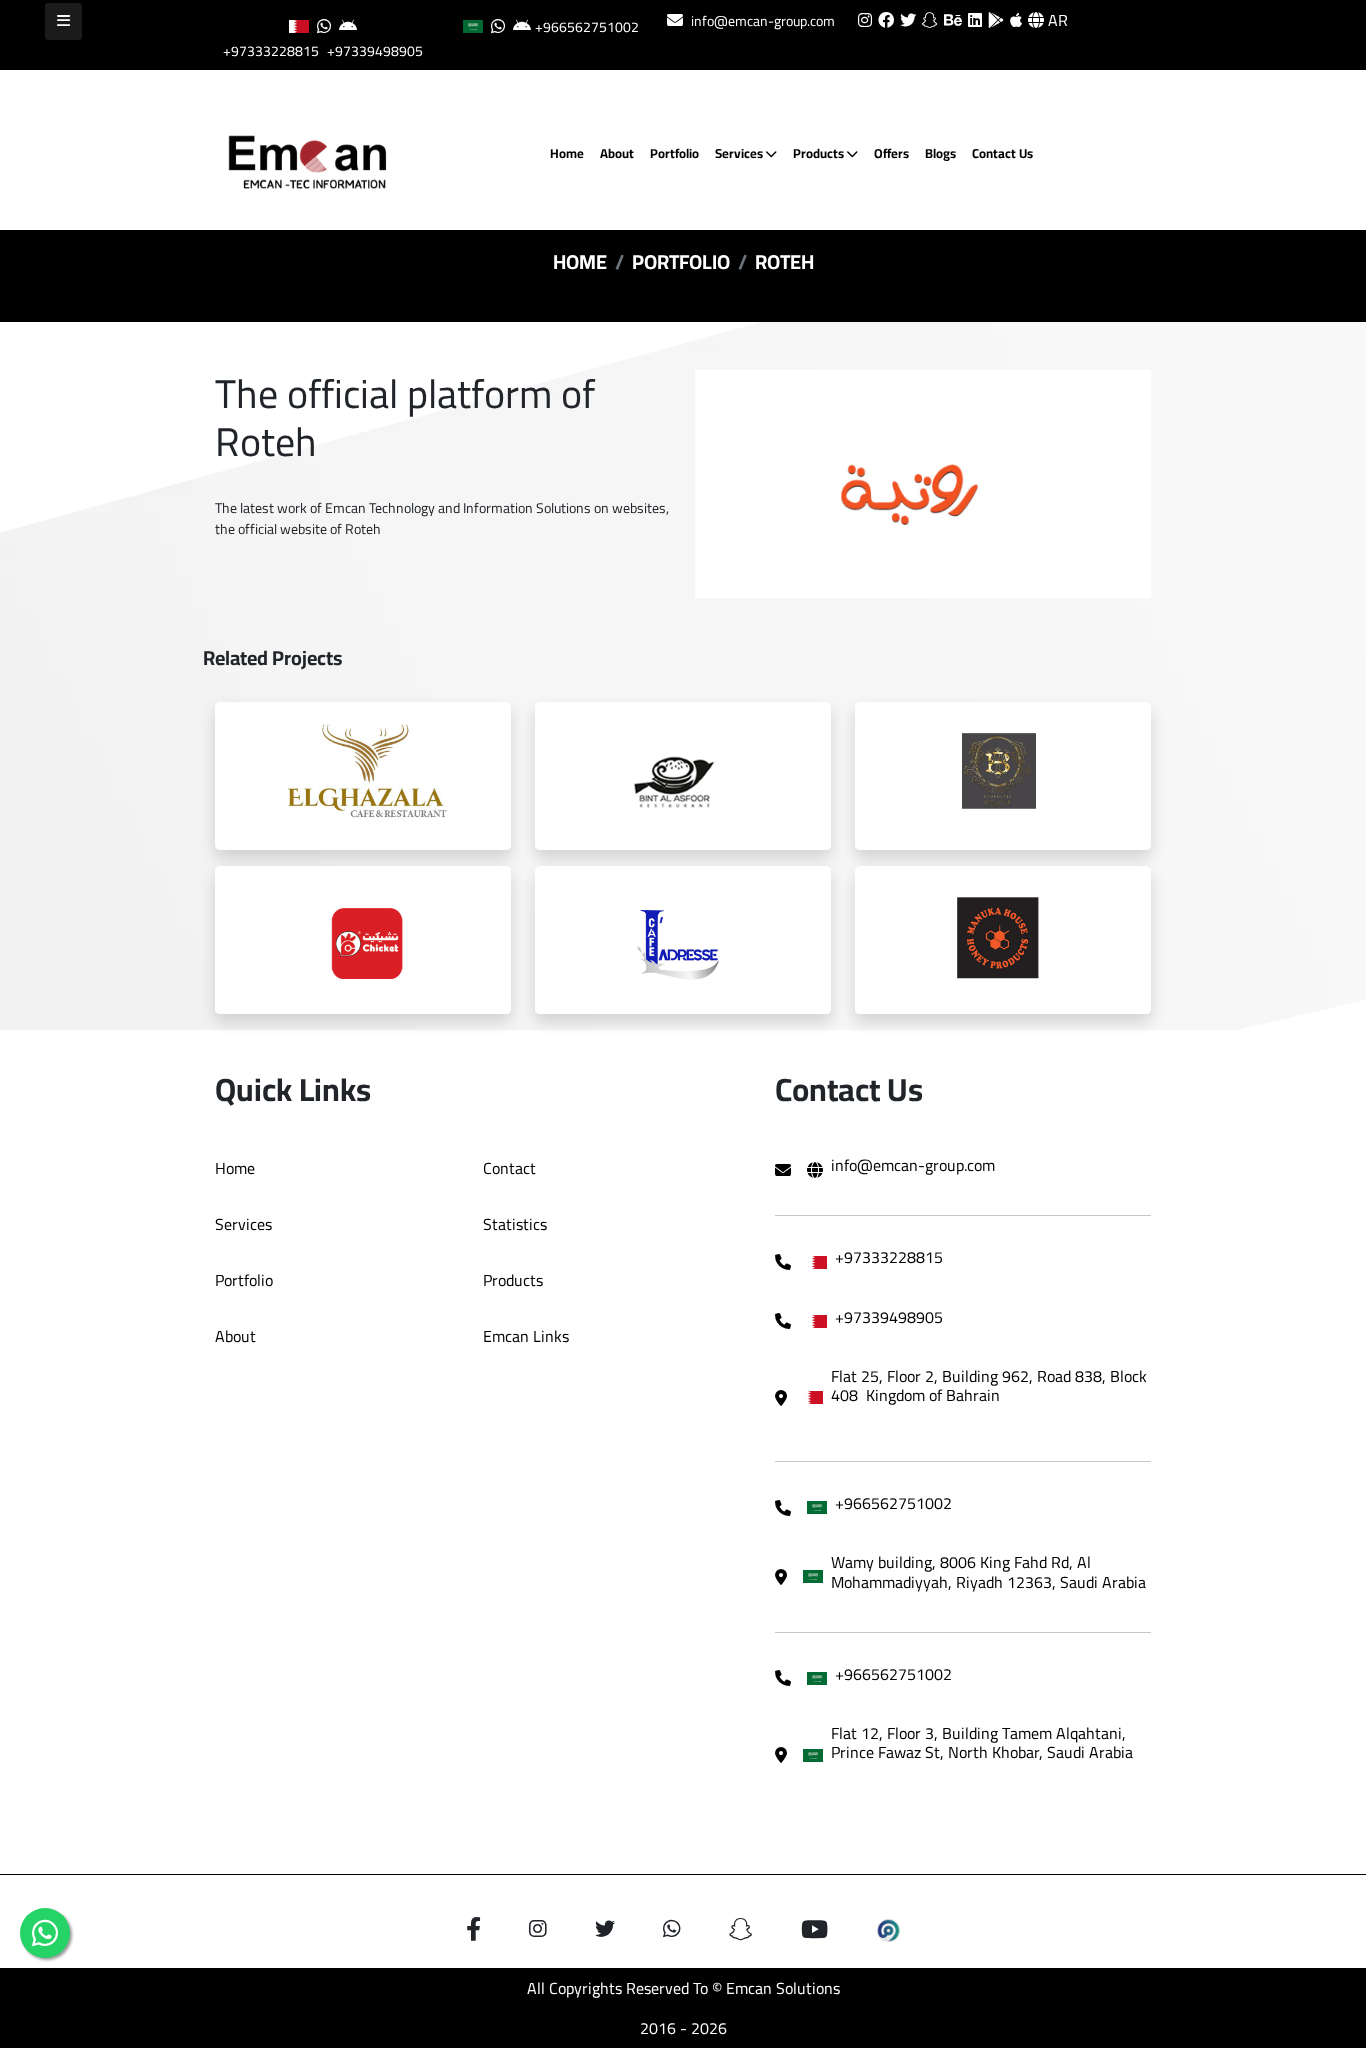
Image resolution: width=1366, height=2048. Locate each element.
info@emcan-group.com (763, 21)
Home (567, 153)
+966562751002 (587, 27)
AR (1056, 20)
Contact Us (1002, 153)
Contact (509, 1168)
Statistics (515, 1224)
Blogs (940, 153)
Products (820, 153)
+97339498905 (375, 51)
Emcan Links (526, 1336)
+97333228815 (271, 51)
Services (740, 153)
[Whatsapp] (45, 1933)
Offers (891, 153)
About (617, 153)
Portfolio (674, 153)
